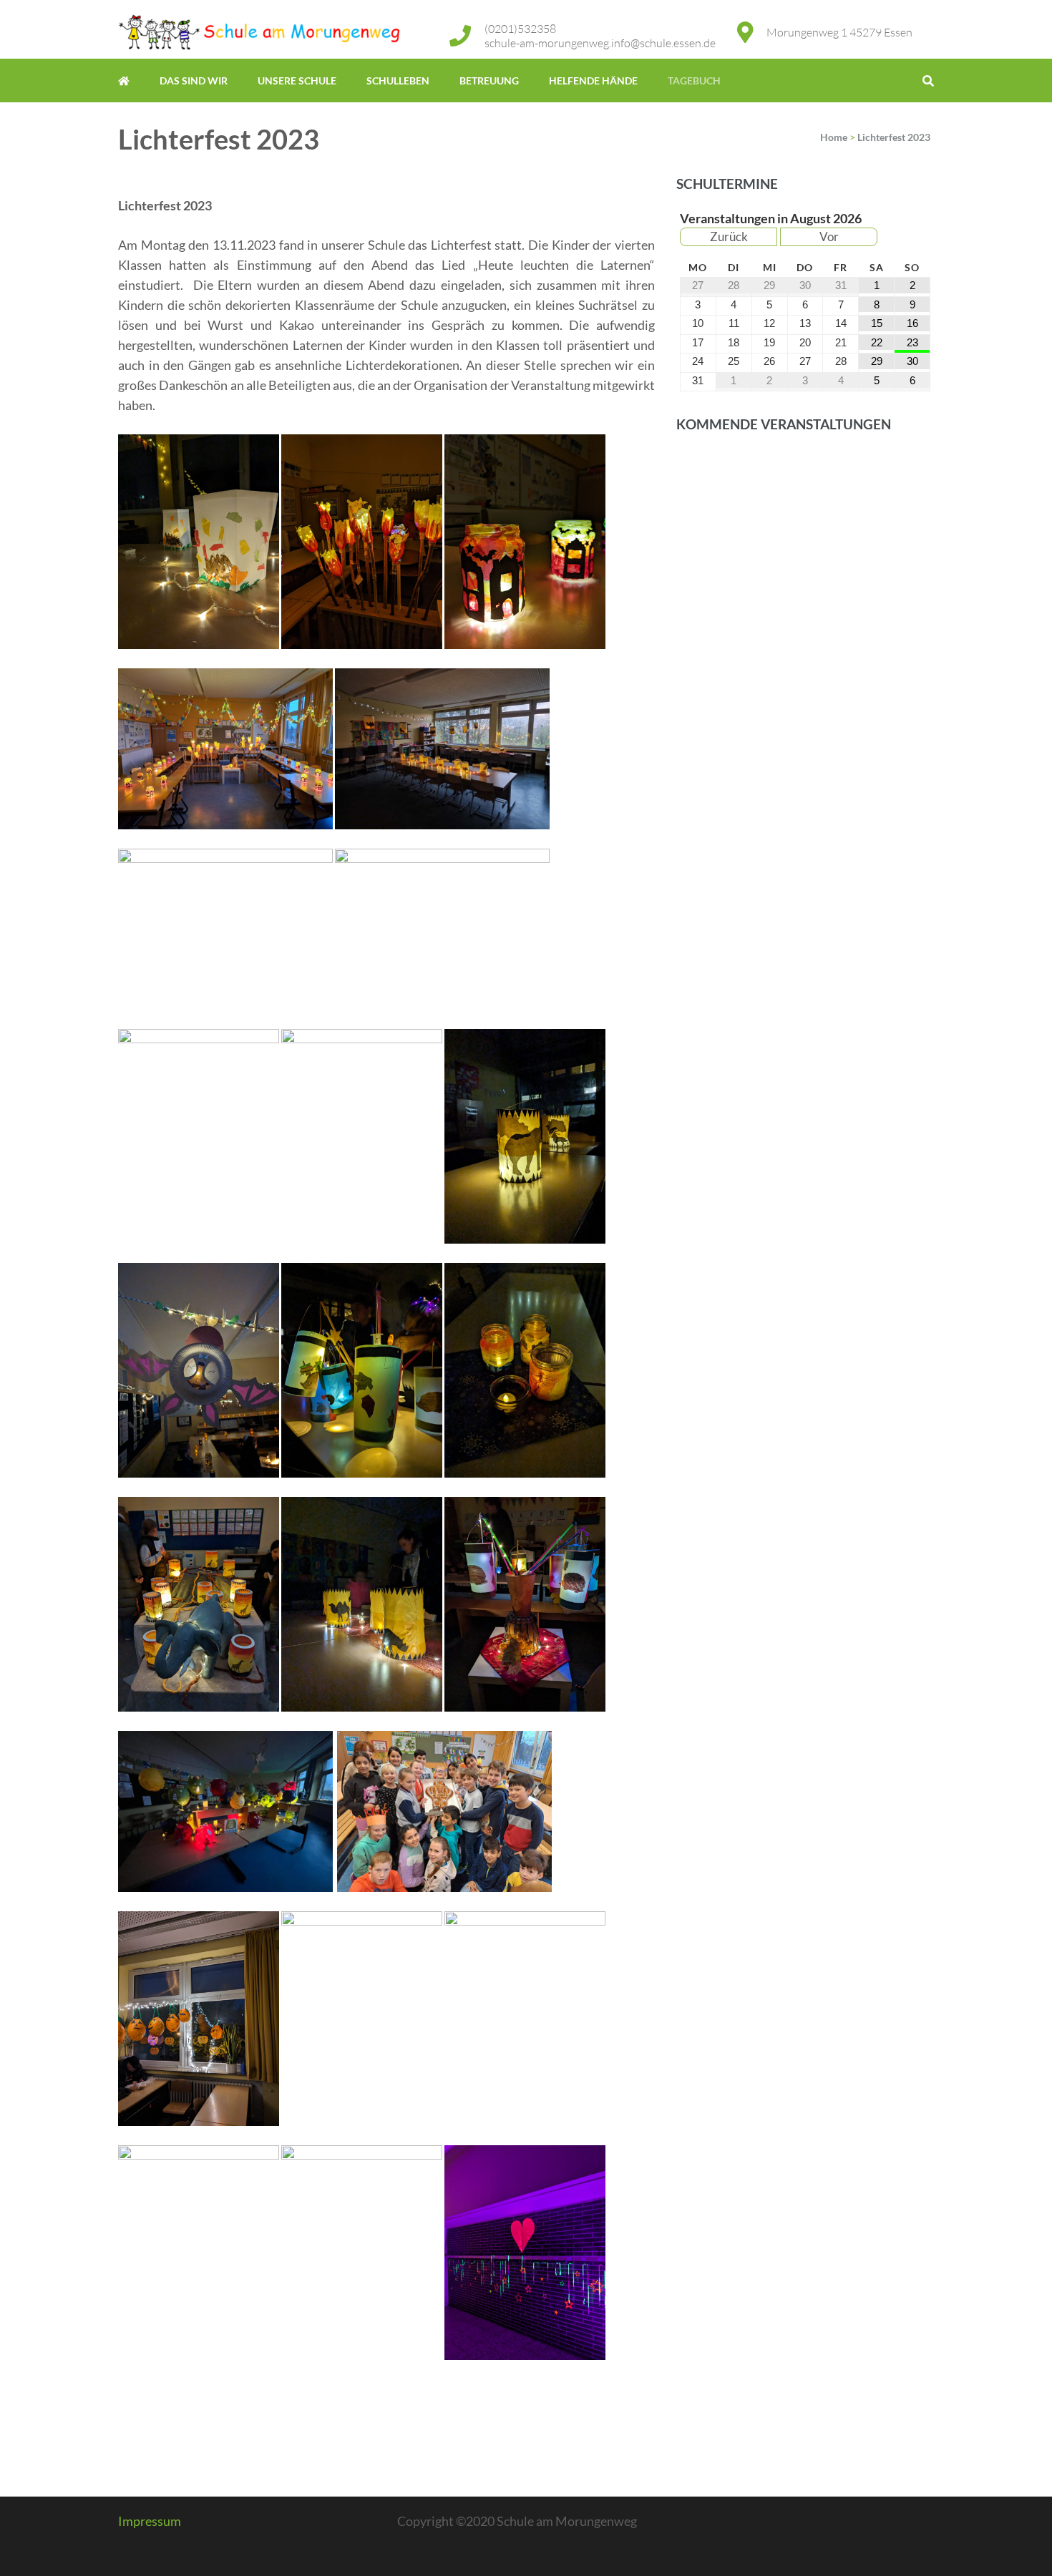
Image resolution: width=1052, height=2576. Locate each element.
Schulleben (398, 80)
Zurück (729, 236)
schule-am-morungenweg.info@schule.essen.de (600, 43)
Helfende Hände (593, 80)
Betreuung (489, 80)
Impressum (150, 2521)
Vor (829, 236)
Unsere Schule (297, 80)
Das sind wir (194, 80)
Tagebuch (694, 80)
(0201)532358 (520, 29)
